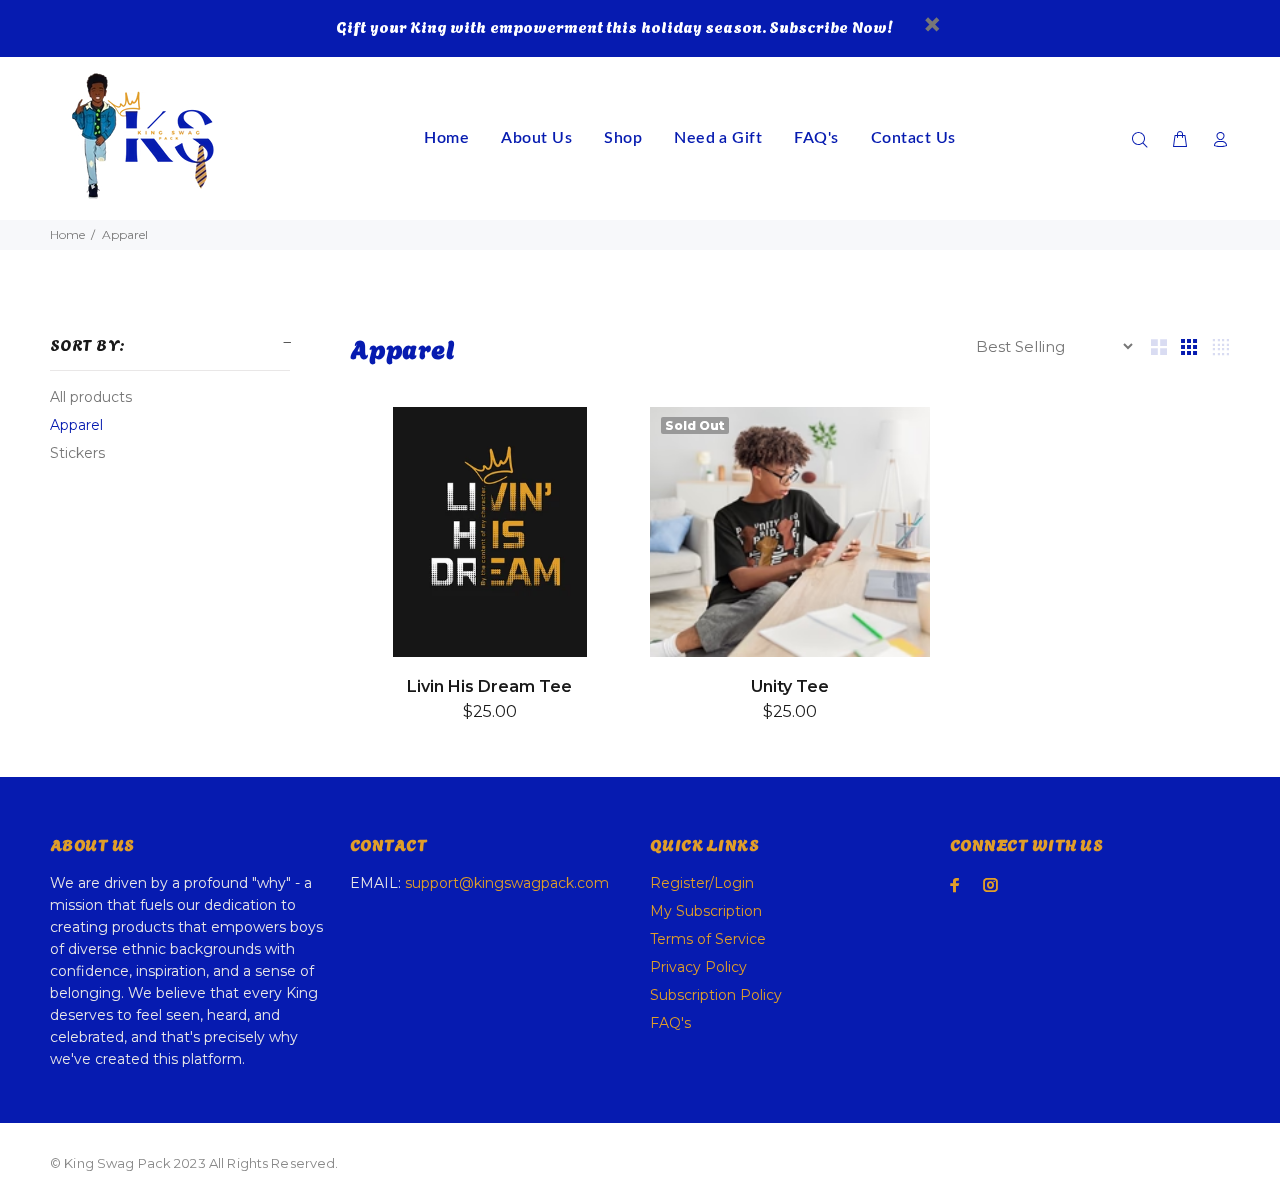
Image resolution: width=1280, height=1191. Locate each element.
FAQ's (670, 1023)
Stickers (77, 453)
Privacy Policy (698, 967)
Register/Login (702, 883)
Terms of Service (708, 939)
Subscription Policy (716, 995)
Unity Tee (790, 686)
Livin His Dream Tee (489, 686)
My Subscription (706, 911)
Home (67, 234)
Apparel (76, 425)
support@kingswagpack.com (507, 883)
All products (91, 397)
